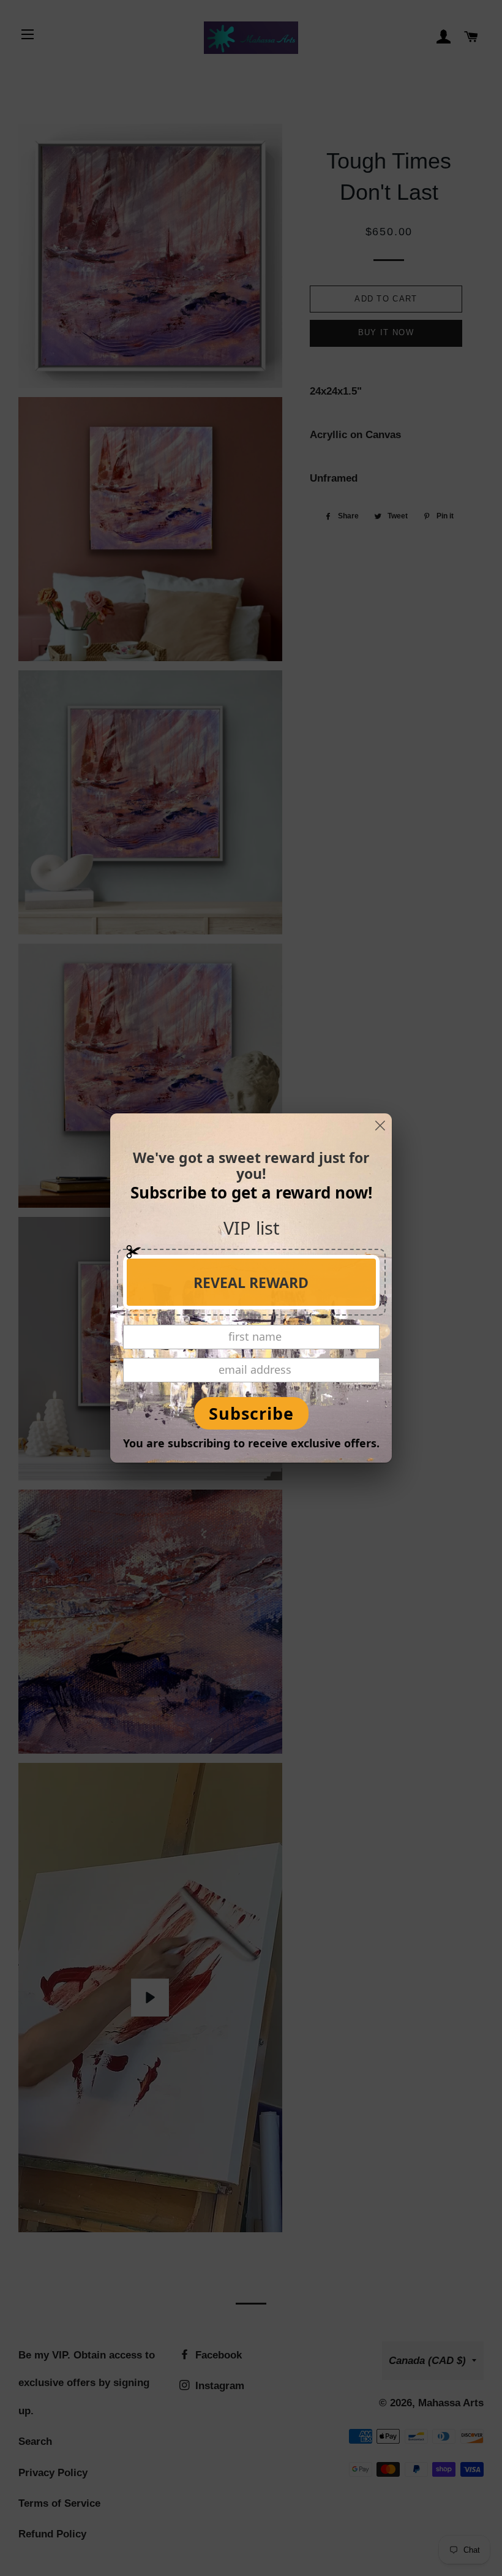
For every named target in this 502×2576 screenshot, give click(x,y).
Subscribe (251, 1413)
